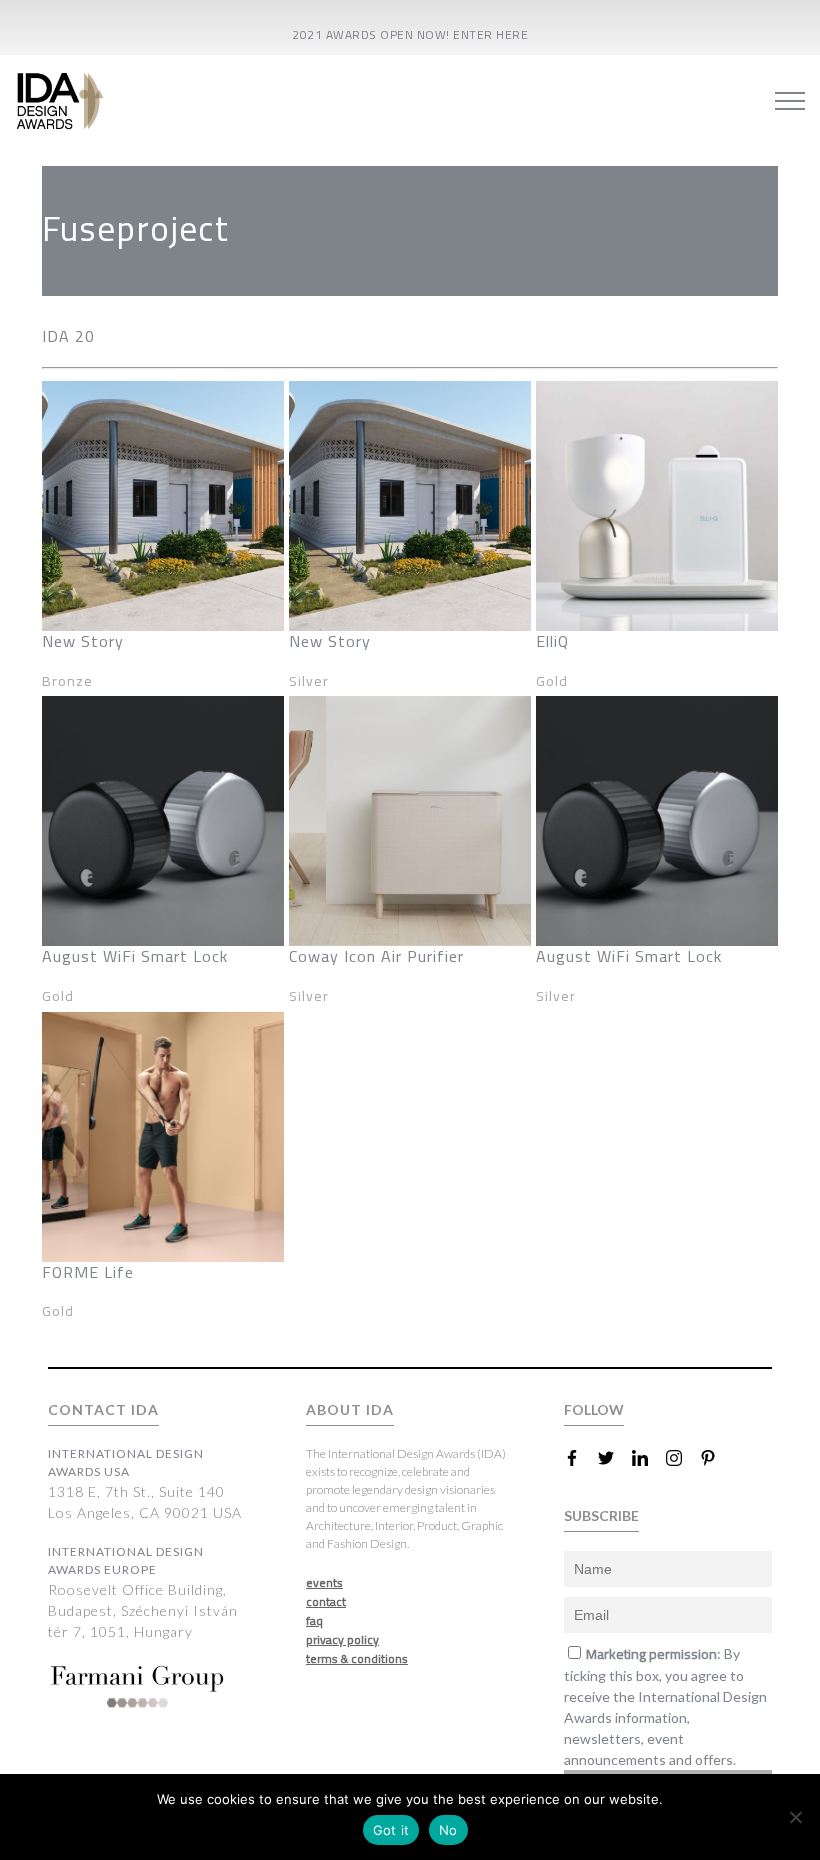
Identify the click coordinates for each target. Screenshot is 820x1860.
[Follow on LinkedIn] (648, 1458)
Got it (391, 1830)
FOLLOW (594, 1409)
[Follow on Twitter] (614, 1458)
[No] (795, 1817)
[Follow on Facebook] (580, 1458)
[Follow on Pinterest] (716, 1458)
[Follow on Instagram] (682, 1458)
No (448, 1830)
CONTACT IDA (103, 1409)
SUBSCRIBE (601, 1515)
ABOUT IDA (350, 1409)
